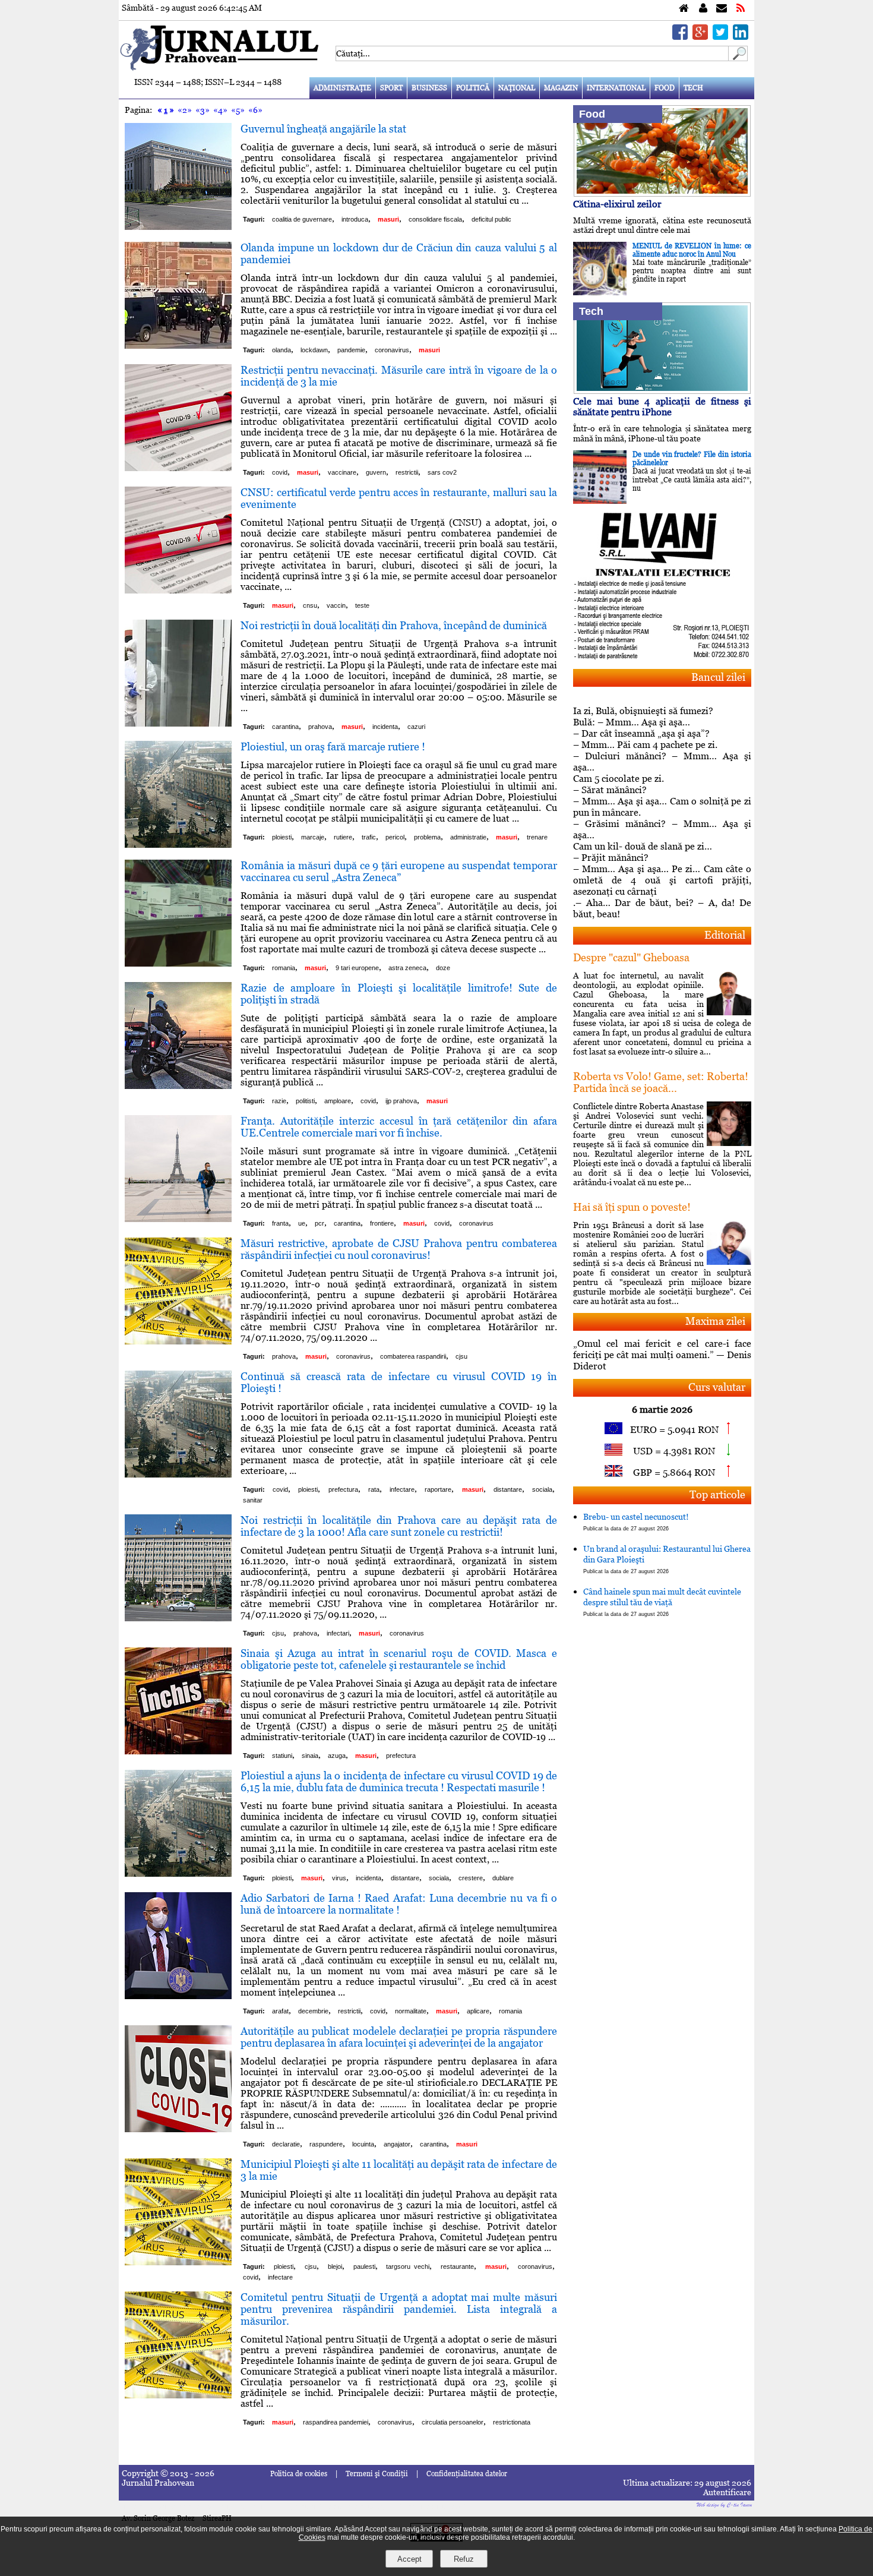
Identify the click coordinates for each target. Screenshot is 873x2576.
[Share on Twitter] (720, 37)
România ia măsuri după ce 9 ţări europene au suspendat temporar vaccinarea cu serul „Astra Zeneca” (399, 871)
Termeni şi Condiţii (377, 2474)
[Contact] (722, 9)
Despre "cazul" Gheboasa (631, 957)
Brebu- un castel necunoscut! (636, 1522)
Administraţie (342, 88)
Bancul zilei (718, 677)
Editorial (725, 935)
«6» (255, 110)
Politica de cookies (299, 2474)
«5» (238, 110)
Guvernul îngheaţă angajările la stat (323, 129)
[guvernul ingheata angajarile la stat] (178, 227)
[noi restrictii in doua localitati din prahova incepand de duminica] (178, 723)
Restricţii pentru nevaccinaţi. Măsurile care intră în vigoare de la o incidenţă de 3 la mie (399, 376)
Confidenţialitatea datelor (467, 2474)
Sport (391, 88)
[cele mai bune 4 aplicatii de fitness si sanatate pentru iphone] (662, 391)
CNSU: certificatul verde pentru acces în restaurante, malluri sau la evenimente (399, 498)
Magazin (561, 88)
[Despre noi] (703, 9)
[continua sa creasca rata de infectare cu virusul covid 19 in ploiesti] (178, 1474)
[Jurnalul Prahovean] (684, 9)
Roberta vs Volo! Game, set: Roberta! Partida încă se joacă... (661, 1082)
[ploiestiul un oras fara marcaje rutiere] (178, 845)
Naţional (517, 88)
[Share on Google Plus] (700, 37)
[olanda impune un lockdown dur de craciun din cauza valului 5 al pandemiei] (178, 345)
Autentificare (727, 2492)
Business (429, 88)
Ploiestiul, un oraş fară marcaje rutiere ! (333, 746)
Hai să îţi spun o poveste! (632, 1207)
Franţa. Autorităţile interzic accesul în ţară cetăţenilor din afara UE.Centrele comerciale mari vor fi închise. (399, 1127)
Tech (693, 88)
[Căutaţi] (738, 58)
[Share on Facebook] (680, 37)
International (616, 88)
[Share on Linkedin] (741, 37)
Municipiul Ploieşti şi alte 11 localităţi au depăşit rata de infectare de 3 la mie (399, 2170)
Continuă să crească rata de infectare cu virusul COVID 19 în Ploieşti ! (399, 1382)
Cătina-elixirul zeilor (617, 204)
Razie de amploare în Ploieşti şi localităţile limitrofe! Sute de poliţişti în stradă (399, 994)
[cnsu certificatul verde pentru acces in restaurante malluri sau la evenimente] (178, 590)
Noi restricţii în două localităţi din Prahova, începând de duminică (394, 625)
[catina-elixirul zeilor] (662, 193)
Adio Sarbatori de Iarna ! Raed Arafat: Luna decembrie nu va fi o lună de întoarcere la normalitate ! (399, 1904)
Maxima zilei (715, 1321)
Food (665, 88)
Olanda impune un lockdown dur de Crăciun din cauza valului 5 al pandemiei (399, 253)
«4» (220, 110)
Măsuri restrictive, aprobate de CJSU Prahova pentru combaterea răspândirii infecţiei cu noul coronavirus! (399, 1249)
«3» (203, 110)
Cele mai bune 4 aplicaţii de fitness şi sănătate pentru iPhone (662, 407)
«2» (185, 110)
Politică (473, 88)
